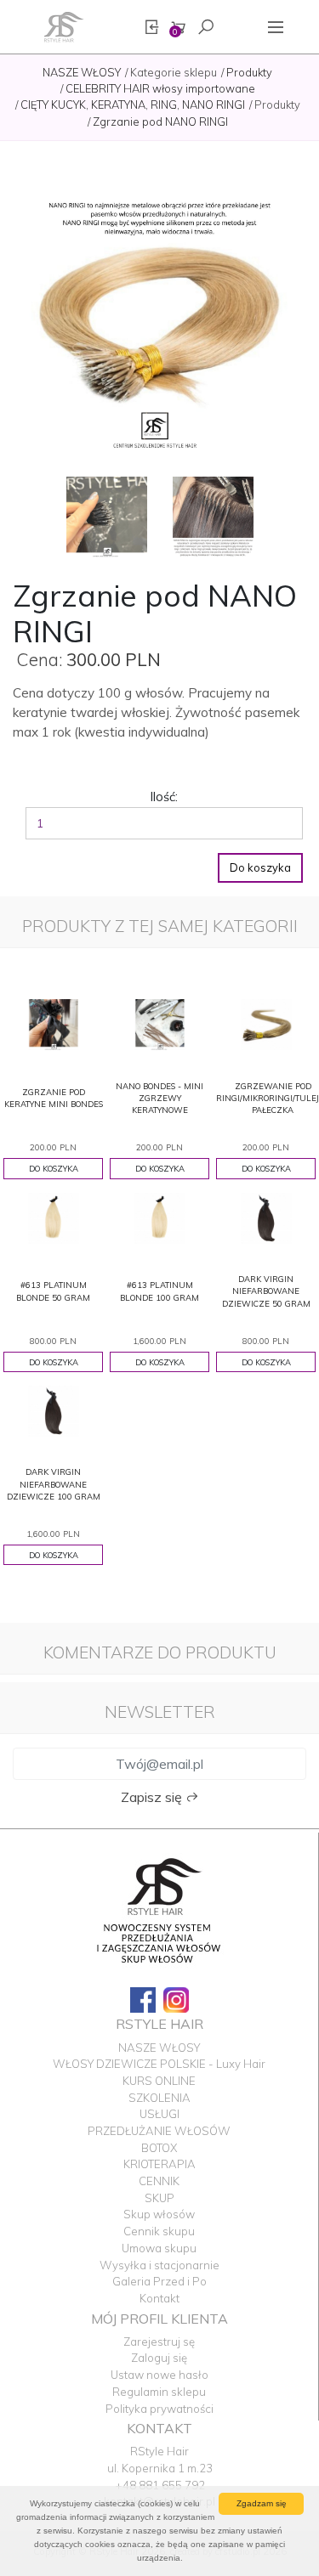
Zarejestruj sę (159, 2342)
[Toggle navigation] (276, 27)
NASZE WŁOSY (82, 72)
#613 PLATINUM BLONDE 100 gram (159, 1291)
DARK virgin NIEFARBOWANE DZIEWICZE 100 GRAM (54, 1484)
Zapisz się (153, 1797)
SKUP (159, 2198)
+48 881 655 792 (160, 2485)
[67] (107, 515)
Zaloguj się (159, 2358)
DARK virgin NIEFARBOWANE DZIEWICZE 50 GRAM (266, 1291)
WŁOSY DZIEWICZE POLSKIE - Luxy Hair (159, 2064)
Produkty (249, 72)
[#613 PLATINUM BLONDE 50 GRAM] (54, 1217)
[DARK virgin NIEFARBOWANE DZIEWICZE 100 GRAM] (54, 1409)
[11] (159, 314)
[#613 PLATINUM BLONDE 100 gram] (160, 1217)
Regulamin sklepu (159, 2392)
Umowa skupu (159, 2248)
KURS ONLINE (159, 2081)
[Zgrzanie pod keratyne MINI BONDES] (54, 1024)
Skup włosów (159, 2214)
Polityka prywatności (159, 2409)
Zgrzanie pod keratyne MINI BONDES (54, 1098)
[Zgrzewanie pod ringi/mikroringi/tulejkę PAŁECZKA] (266, 1024)
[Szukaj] (206, 27)
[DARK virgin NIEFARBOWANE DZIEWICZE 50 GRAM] (266, 1217)
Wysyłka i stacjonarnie (159, 2265)
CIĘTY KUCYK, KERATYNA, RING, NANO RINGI (133, 105)
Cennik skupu (159, 2231)
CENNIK (159, 2181)
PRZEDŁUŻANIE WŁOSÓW (159, 2131)
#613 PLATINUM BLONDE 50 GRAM (53, 1291)
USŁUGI (159, 2114)
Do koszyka (260, 867)
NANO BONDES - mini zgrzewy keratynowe (159, 1098)
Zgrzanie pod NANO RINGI (160, 121)
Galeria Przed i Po (159, 2281)
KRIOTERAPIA (159, 2164)
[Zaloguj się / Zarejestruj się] (151, 27)
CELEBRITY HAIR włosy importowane (160, 88)
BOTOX (159, 2148)
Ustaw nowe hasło (159, 2375)
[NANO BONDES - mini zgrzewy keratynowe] (160, 1024)
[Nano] (213, 515)
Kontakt (159, 2298)
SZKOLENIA (159, 2098)
